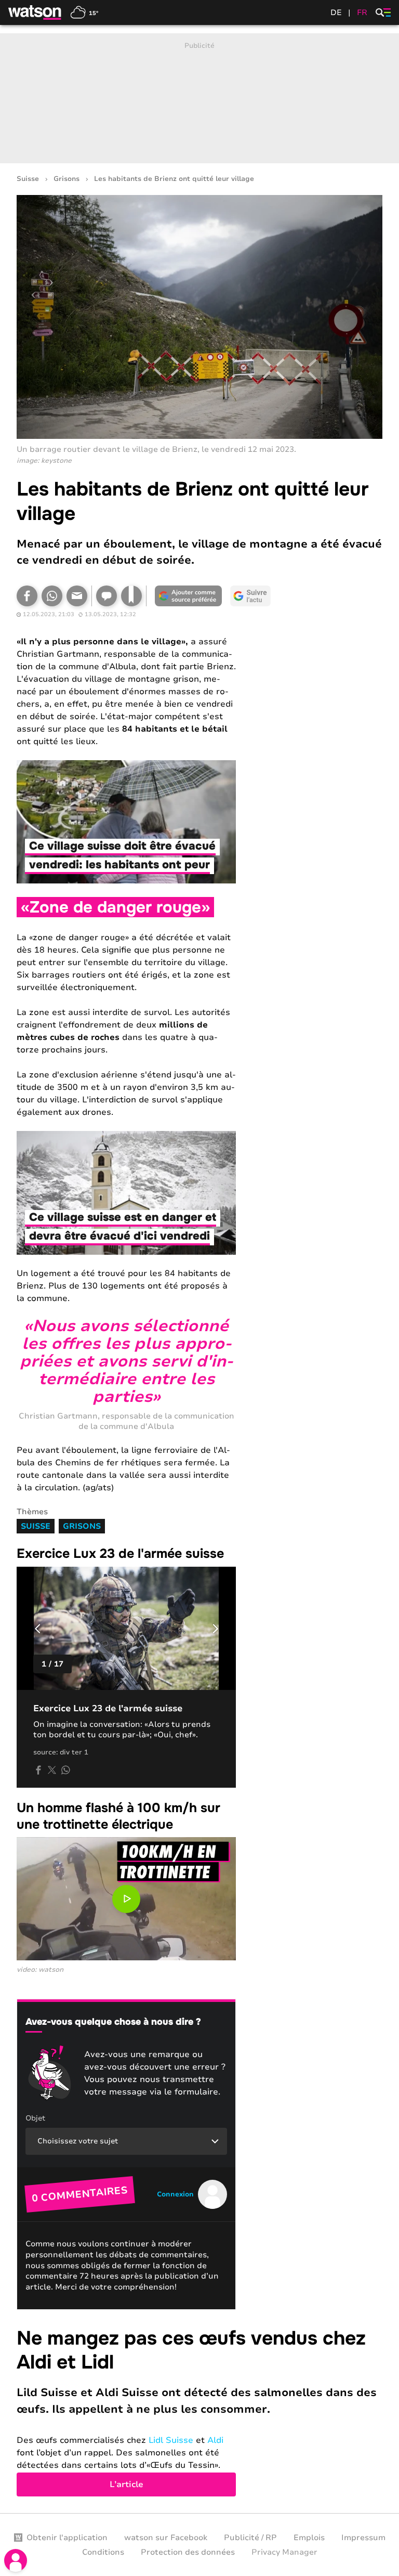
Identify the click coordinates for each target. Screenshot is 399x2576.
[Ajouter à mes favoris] (131, 596)
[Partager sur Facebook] (27, 596)
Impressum (363, 2538)
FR (362, 12)
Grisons (66, 179)
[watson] (35, 12)
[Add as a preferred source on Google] (188, 596)
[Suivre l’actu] (250, 596)
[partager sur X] (52, 1770)
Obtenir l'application (67, 2538)
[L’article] (199, 2412)
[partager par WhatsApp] (65, 1770)
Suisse (28, 179)
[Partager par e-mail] (77, 596)
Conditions (103, 2552)
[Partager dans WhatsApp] (52, 596)
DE (336, 12)
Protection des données (188, 2552)
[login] (16, 2560)
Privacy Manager (284, 2552)
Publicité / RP (250, 2538)
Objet (35, 2118)
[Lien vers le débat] (107, 596)
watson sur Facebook (166, 2538)
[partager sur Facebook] (38, 1770)
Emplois (309, 2538)
